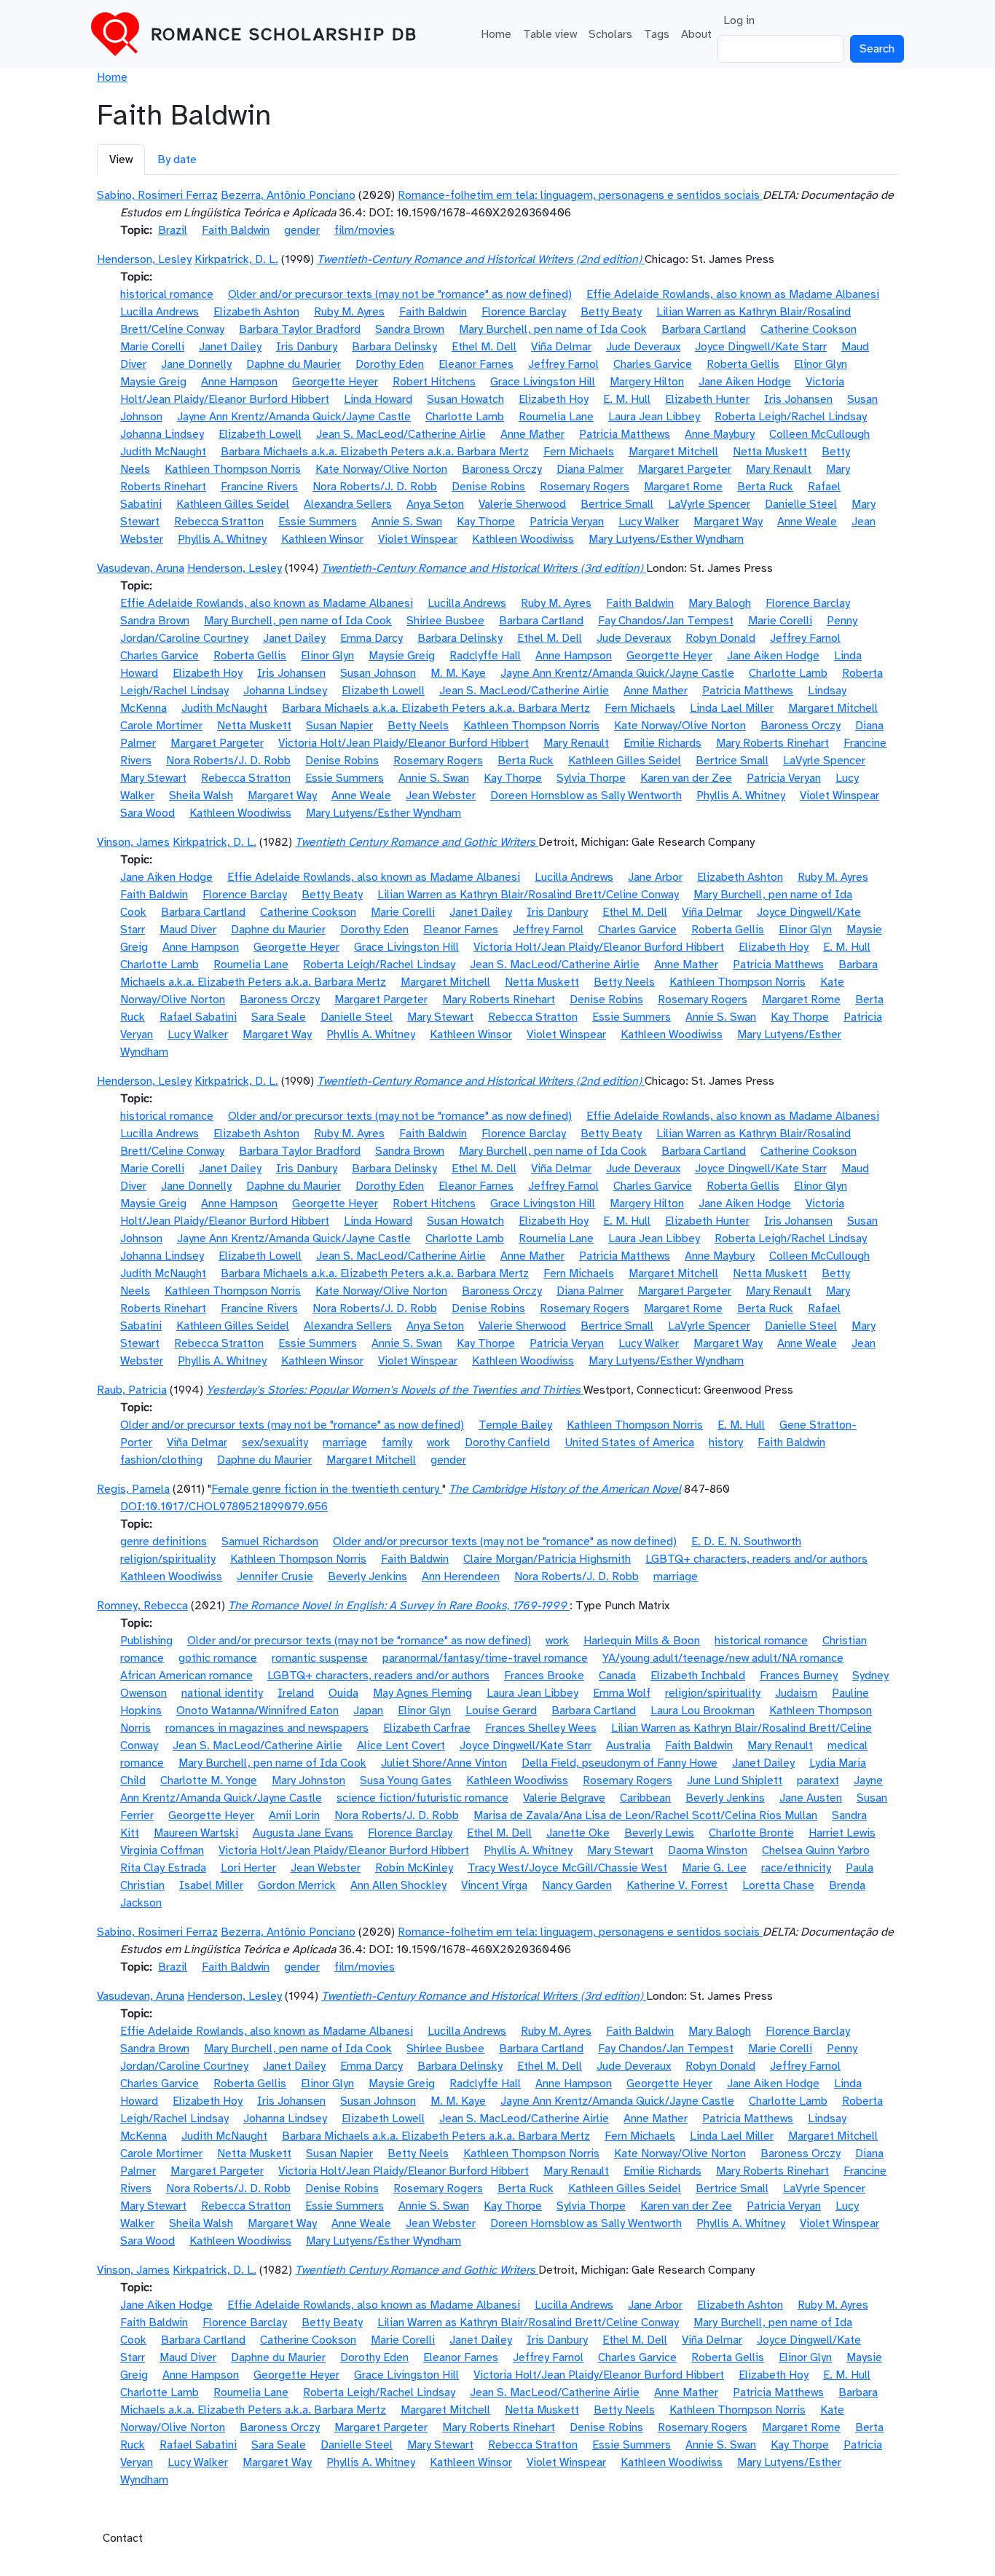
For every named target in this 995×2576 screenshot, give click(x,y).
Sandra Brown (410, 329)
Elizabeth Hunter (707, 399)
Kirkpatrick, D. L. (236, 259)
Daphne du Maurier (294, 364)
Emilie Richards (662, 743)
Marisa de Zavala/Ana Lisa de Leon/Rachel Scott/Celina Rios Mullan (645, 1815)
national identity (222, 1693)
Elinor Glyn (821, 364)
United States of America (629, 1442)
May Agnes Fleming (422, 1693)
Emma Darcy (371, 638)
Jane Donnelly (196, 364)
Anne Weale (807, 522)
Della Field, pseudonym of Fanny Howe (620, 1763)
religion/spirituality (168, 1559)
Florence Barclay (524, 312)
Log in (739, 20)
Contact (123, 2538)
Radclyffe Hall (485, 656)
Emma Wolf (622, 1693)
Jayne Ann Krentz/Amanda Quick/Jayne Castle (294, 417)
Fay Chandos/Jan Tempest (666, 621)
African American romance (186, 1676)
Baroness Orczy (502, 469)
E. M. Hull (627, 399)
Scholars (610, 34)
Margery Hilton (647, 382)
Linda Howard (378, 399)
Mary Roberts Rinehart (772, 743)
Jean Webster (441, 796)
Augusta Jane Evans (303, 1833)
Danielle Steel (801, 504)
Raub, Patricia (132, 1390)
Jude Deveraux (643, 347)
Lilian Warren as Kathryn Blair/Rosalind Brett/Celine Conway (528, 895)
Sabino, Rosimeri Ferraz (157, 195)
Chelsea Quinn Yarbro (816, 1850)
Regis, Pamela (133, 1489)
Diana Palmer (590, 469)
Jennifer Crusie (275, 1576)
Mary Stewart (153, 778)
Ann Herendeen (461, 1576)
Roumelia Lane (556, 417)
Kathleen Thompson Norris (233, 469)
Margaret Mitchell (673, 452)
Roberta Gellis (743, 364)
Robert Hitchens (434, 382)
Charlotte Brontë (751, 1833)
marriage (345, 1442)
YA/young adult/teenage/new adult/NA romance (723, 1658)
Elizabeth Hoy (554, 399)
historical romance (167, 294)
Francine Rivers (259, 487)
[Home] (121, 34)
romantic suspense (320, 1658)
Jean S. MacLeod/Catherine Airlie (401, 434)
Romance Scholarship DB (284, 34)
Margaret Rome (683, 487)
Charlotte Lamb (465, 417)
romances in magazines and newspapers (267, 1728)
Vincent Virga (494, 1885)
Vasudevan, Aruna (141, 568)
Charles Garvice (653, 364)
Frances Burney (799, 1676)
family (397, 1442)
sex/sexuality (275, 1442)
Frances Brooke (544, 1676)
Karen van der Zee (686, 778)
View (121, 160)
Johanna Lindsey (162, 434)
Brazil (173, 230)
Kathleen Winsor (322, 539)
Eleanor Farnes (476, 364)
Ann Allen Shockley (398, 1885)
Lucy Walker (649, 522)
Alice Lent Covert (401, 1746)
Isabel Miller (211, 1885)
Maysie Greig (153, 382)
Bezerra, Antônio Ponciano (288, 195)
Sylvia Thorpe (591, 778)
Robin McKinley (414, 1868)
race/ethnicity (796, 1868)
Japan (368, 1711)
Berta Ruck (765, 487)
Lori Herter (248, 1868)
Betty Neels (418, 726)
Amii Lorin (294, 1815)
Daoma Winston (708, 1850)
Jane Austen (811, 1798)
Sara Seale (279, 1017)
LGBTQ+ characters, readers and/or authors (756, 1559)
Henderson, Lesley (144, 259)
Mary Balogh (720, 603)
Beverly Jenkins (367, 1576)
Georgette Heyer (335, 382)
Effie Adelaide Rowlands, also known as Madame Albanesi (733, 294)
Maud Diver (188, 930)
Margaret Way (728, 522)
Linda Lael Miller (732, 708)
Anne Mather (532, 434)
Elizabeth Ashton (256, 312)
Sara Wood (148, 813)
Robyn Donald (720, 638)
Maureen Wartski (196, 1833)
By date (177, 160)
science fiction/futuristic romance (422, 1798)
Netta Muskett (770, 452)
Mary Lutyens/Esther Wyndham (666, 539)
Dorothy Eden (390, 364)
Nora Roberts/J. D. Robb (375, 487)
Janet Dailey (230, 347)
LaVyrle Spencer (709, 504)
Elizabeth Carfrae (427, 1728)
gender (302, 230)
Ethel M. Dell (484, 347)
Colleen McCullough (819, 434)
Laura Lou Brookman (703, 1711)
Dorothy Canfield (507, 1442)
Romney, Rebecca (142, 1606)
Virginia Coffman (162, 1850)
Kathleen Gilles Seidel (233, 504)
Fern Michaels (579, 452)
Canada (617, 1676)
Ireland (296, 1693)
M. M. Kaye (458, 673)
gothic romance (218, 1658)
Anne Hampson (239, 382)
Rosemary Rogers (585, 487)
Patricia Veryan (567, 522)
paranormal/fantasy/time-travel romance (485, 1658)
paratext (818, 1780)
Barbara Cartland (704, 329)
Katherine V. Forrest (677, 1885)
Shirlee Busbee (445, 621)
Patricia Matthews (625, 434)
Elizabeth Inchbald (698, 1676)
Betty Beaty (611, 312)
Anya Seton (435, 504)
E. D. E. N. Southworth (746, 1542)
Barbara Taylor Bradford (300, 329)
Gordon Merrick (297, 1885)
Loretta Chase (778, 1885)
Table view (550, 34)
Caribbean (645, 1798)
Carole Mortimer (161, 726)
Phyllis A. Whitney (222, 539)
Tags (657, 34)
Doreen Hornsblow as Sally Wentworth (586, 796)
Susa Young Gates (406, 1780)
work (438, 1442)
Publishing (146, 1641)
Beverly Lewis (659, 1833)
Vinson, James (133, 842)
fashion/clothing (161, 1460)
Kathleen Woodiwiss (523, 539)
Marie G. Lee (714, 1868)
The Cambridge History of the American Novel (565, 1489)
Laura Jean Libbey (654, 417)
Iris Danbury (307, 347)
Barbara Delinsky (394, 347)
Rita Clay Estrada (163, 1868)
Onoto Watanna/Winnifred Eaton (257, 1711)
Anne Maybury (720, 434)
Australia (628, 1746)
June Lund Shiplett (735, 1780)
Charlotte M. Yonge (209, 1780)
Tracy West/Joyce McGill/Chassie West (567, 1868)
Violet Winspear (418, 539)
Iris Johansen (798, 399)
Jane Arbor (655, 877)
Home (496, 34)
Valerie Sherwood (522, 504)
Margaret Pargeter (685, 469)
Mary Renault (779, 469)
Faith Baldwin (236, 230)
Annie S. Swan (407, 522)
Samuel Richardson (270, 1542)
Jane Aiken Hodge (745, 382)
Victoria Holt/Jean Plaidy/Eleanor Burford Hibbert (404, 743)
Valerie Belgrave (564, 1798)
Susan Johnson (378, 673)
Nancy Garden (577, 1885)
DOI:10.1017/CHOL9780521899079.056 (224, 1507)
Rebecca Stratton (219, 522)
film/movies (365, 230)
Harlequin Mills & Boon (642, 1641)
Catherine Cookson (809, 329)
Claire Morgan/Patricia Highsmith (547, 1559)
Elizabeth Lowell (260, 434)
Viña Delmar (561, 347)
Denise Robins (488, 487)
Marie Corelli (152, 347)
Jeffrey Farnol (563, 364)
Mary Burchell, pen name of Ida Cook (553, 329)
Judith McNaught (163, 452)
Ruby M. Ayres (349, 312)
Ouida (343, 1693)
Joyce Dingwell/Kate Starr (761, 347)
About (696, 34)
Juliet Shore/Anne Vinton (444, 1763)
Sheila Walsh (201, 796)
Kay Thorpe (486, 522)
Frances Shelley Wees (541, 1728)
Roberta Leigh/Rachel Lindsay (791, 417)
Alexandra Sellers (348, 504)
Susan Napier (339, 726)
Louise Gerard (501, 1711)
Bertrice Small (617, 504)
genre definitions (164, 1542)
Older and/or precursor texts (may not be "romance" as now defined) (400, 294)
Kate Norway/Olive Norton (381, 469)
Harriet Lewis (842, 1833)
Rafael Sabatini (198, 1017)
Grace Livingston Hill (543, 382)
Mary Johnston (308, 1780)
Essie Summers (318, 522)
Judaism (796, 1693)
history (726, 1442)
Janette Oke (578, 1833)
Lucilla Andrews (160, 312)
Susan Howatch (465, 399)
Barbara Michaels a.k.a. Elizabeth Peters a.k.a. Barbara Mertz (375, 452)
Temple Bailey (515, 1425)
